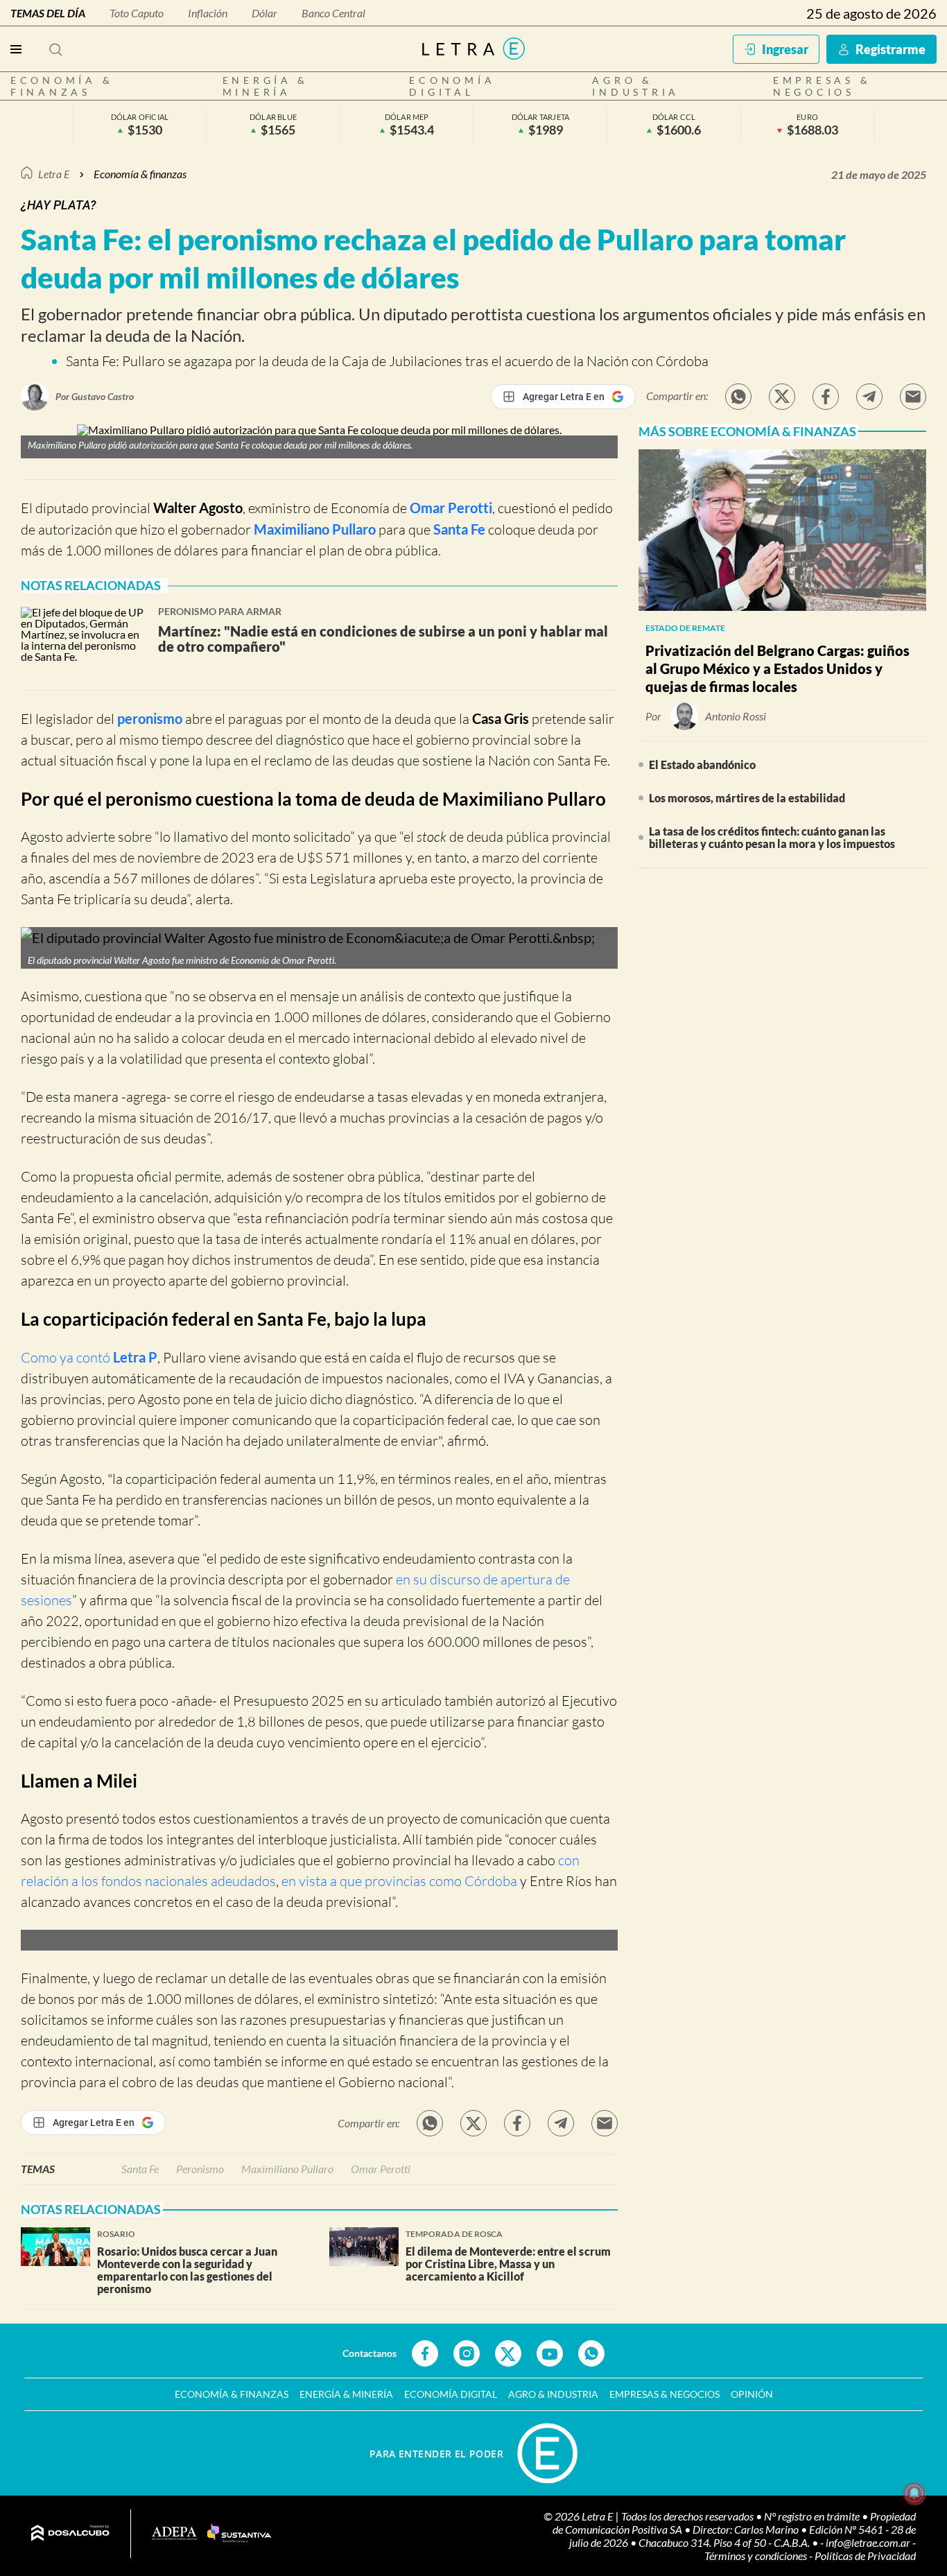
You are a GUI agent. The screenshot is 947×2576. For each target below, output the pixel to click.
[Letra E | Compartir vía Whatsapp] (738, 397)
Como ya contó (89, 1357)
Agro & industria (636, 86)
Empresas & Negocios (822, 86)
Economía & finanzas (62, 86)
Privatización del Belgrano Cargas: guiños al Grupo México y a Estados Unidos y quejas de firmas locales (777, 668)
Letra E (54, 174)
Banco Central (333, 13)
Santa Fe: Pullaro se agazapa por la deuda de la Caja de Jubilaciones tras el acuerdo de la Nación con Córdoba (387, 361)
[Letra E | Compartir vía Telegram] (869, 397)
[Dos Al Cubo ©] (70, 2534)
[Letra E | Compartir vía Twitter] (782, 397)
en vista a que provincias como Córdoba (399, 1881)
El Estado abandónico (702, 764)
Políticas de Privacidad (865, 2556)
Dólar (264, 13)
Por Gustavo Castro (95, 396)
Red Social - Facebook (425, 2353)
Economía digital (452, 86)
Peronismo (200, 2169)
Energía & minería (266, 86)
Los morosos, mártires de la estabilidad (747, 798)
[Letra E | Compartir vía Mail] (913, 397)
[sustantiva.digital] (239, 2534)
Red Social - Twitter (508, 2353)
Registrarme (890, 49)
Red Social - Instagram (467, 2353)
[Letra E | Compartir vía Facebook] (826, 397)
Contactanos (370, 2353)
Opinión (752, 2394)
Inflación (208, 13)
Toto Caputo (137, 13)
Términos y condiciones (757, 2556)
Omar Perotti (451, 508)
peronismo (150, 718)
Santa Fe (459, 529)
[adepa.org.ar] (174, 2534)
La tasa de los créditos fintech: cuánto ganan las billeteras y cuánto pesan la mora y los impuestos (772, 837)
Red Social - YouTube (550, 2353)
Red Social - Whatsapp (591, 2353)
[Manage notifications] (914, 2493)
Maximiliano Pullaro (315, 529)
